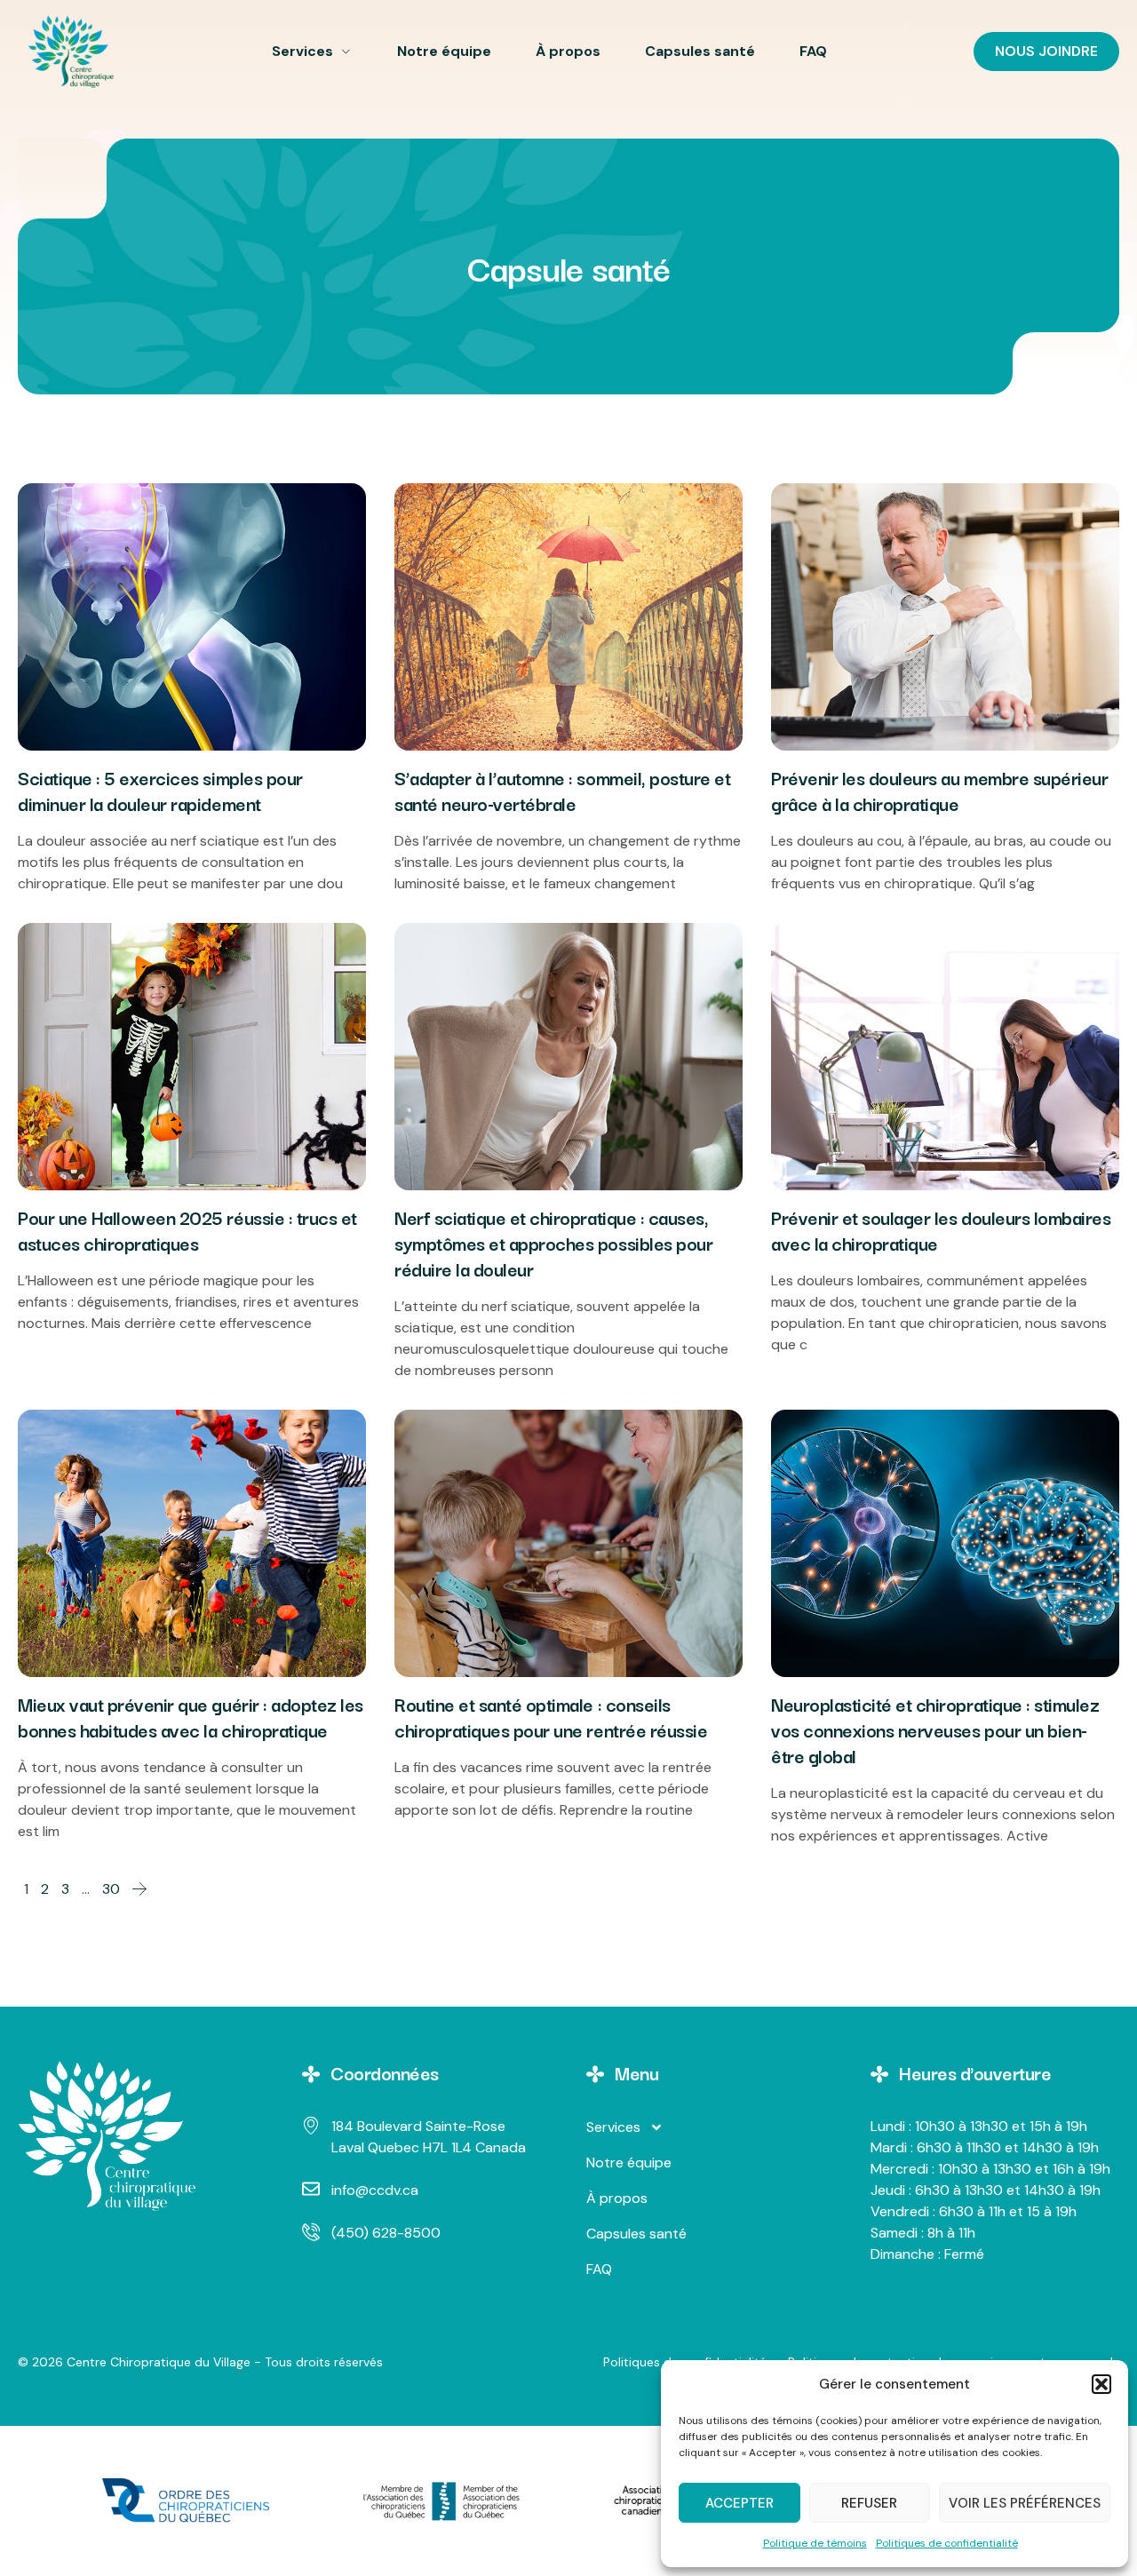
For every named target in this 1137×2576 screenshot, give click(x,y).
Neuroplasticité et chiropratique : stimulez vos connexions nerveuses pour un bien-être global (935, 1729)
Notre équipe (444, 51)
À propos (568, 51)
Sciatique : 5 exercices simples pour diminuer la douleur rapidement (160, 790)
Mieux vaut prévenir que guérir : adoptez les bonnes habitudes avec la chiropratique (191, 1717)
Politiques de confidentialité (947, 2543)
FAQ (813, 51)
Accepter (739, 2503)
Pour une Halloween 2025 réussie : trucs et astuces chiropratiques (187, 1230)
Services (302, 51)
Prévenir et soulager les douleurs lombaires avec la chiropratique (941, 1230)
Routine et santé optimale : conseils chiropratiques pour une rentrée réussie (551, 1717)
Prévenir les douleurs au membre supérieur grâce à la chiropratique (939, 790)
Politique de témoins (815, 2543)
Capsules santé (700, 51)
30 (111, 1889)
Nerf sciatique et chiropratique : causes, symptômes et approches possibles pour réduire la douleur (553, 1243)
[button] (1101, 2384)
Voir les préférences (1025, 2503)
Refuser (869, 2503)
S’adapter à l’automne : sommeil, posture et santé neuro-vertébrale (562, 790)
